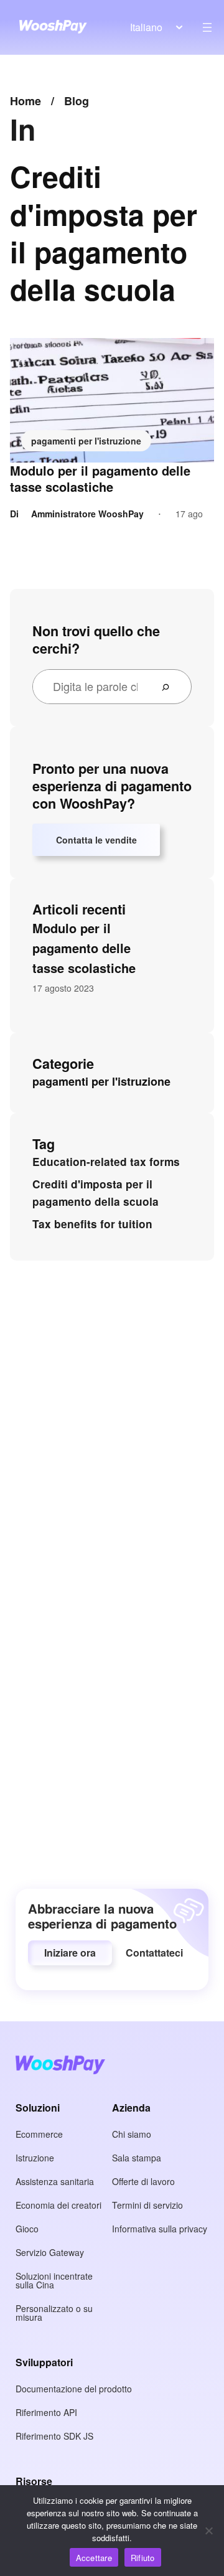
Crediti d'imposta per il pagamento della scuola (96, 1193)
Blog (77, 101)
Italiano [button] (146, 27)
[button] (70, 1953)
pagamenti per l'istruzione (86, 441)
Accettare (94, 2558)
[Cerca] (170, 687)
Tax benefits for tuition (92, 1224)
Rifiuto (143, 2558)
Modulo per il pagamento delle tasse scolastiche (100, 479)
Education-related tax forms (106, 1162)
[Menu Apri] (207, 27)
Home (26, 101)
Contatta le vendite (96, 840)
